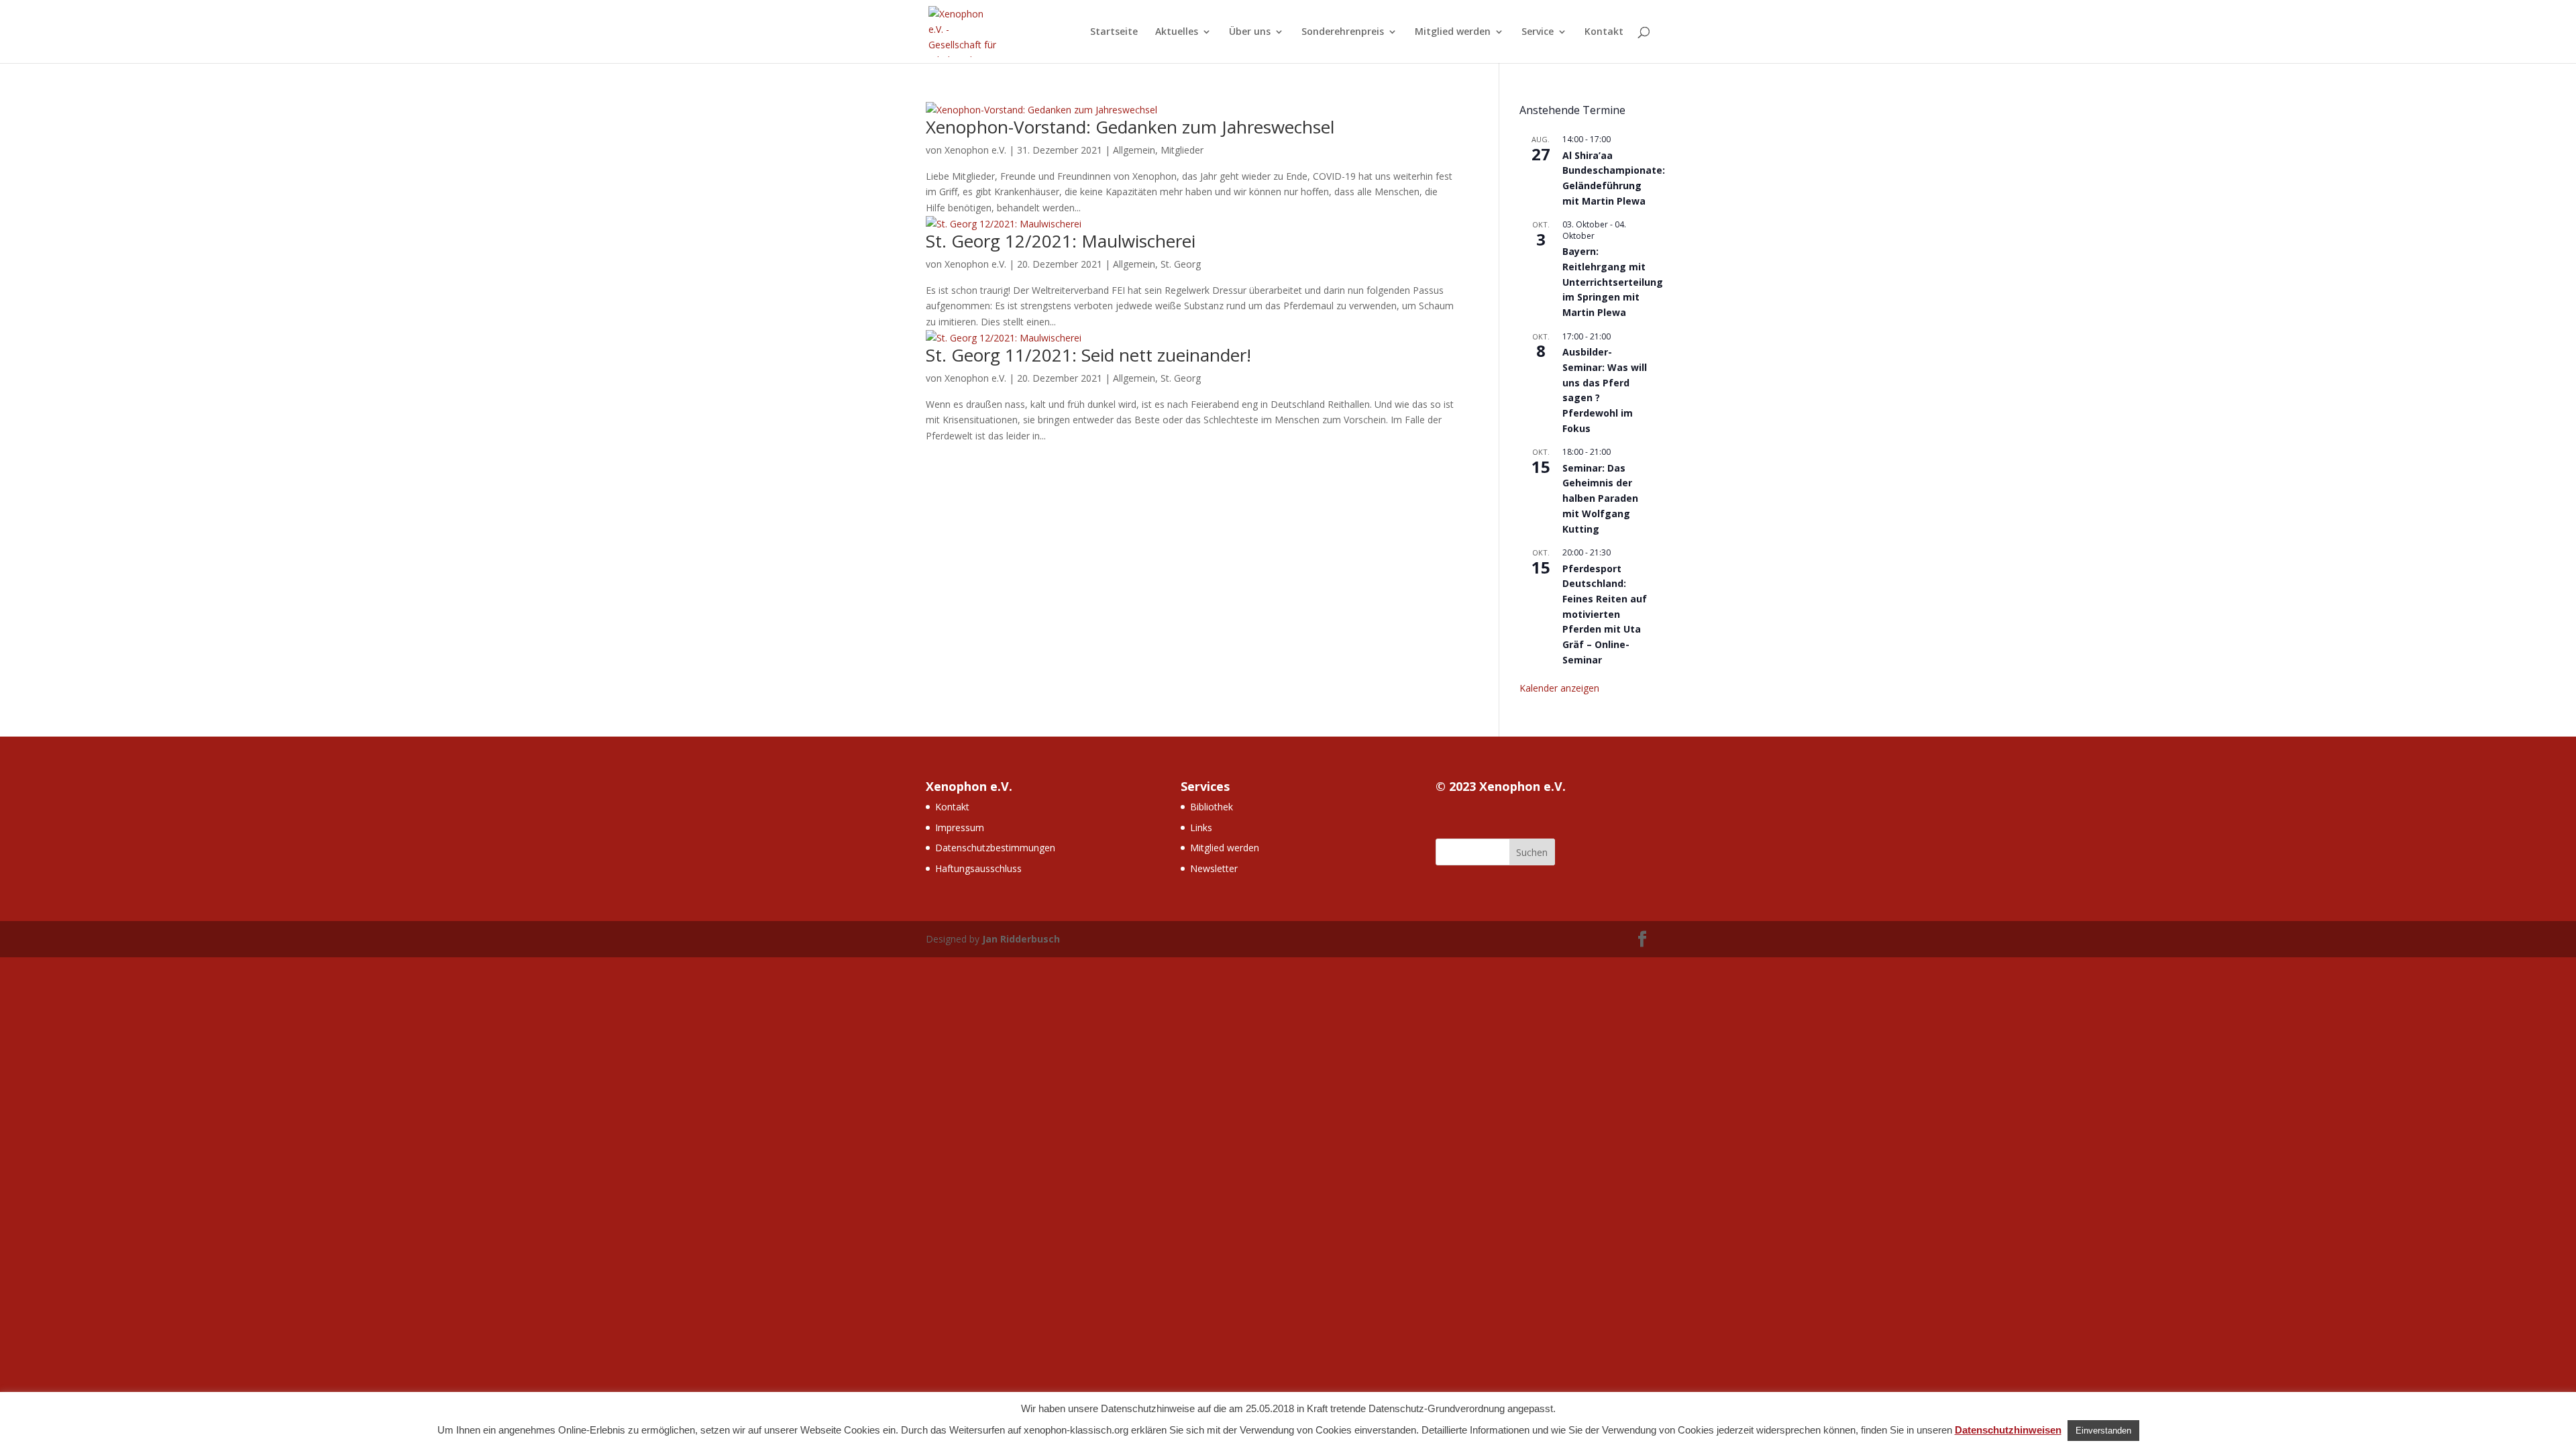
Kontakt (1604, 32)
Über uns (1250, 32)
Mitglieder (1182, 150)
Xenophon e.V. (975, 150)
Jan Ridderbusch (1021, 939)
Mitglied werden (1453, 32)
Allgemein (1134, 150)
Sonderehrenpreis (1343, 32)
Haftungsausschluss (978, 868)
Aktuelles (1177, 32)
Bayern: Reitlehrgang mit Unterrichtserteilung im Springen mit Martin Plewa (1613, 282)
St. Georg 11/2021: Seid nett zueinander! (1088, 355)
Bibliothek (1212, 807)
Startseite (1114, 32)
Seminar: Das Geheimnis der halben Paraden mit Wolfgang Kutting (1600, 498)
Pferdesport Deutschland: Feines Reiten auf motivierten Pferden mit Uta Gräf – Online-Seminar (1605, 614)
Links (1201, 827)
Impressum (960, 827)
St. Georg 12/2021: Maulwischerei (1061, 241)
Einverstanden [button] (2103, 1431)
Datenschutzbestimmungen (995, 848)
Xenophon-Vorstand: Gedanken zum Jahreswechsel (1130, 127)
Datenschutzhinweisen (2008, 1430)
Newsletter (1214, 868)
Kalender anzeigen (1559, 688)
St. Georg (1181, 264)
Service (1538, 32)
